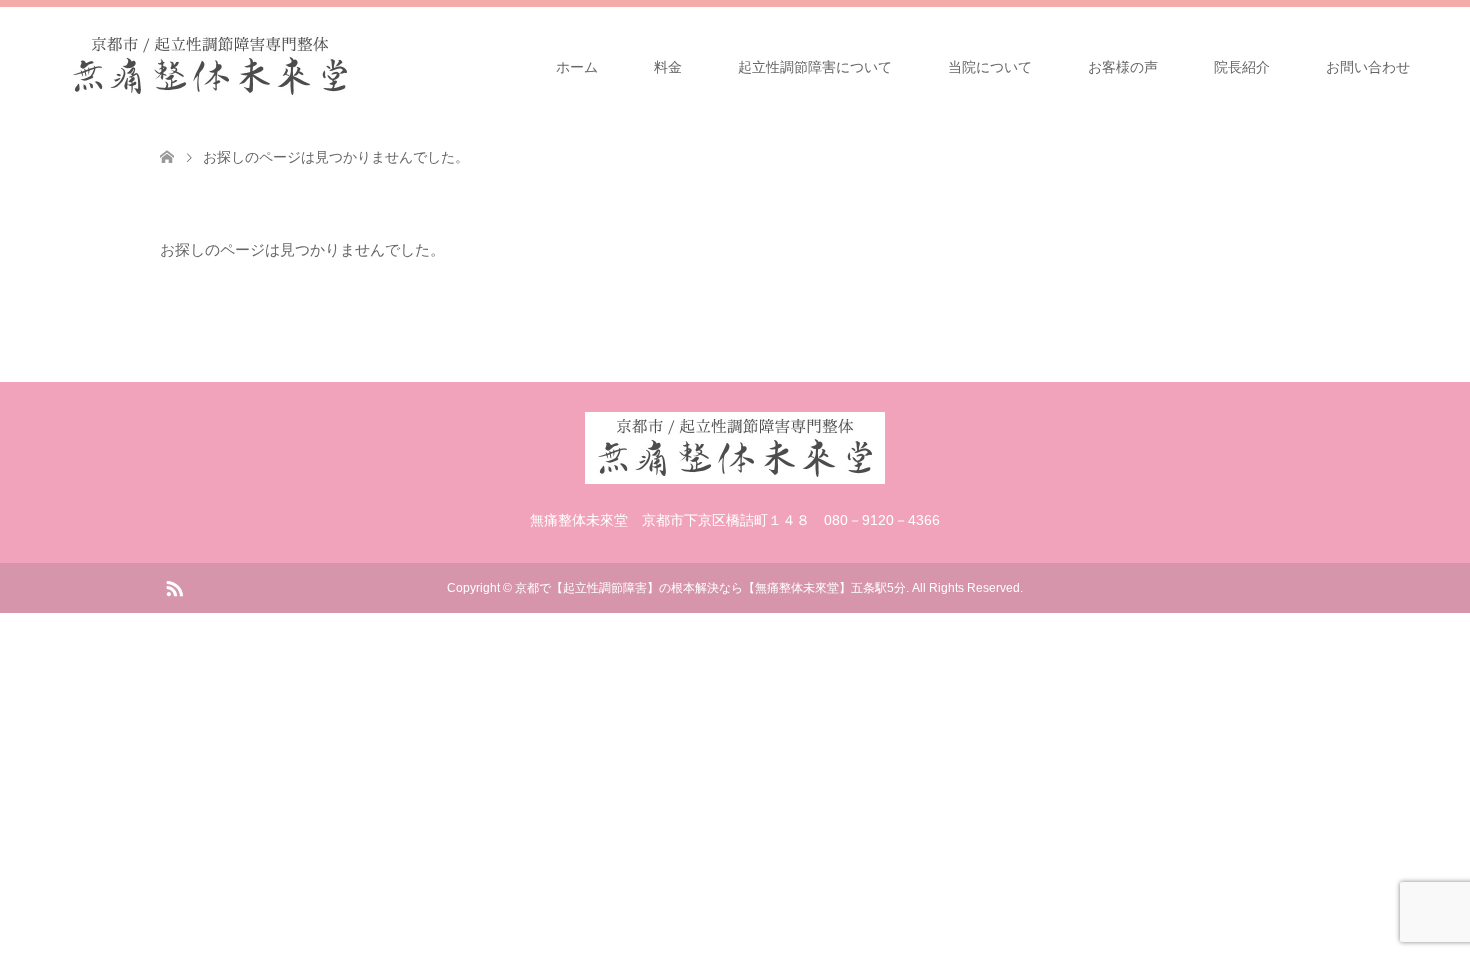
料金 (668, 67)
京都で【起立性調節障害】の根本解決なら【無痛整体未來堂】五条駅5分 (710, 588)
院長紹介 (1242, 67)
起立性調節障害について (815, 67)
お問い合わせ (1368, 67)
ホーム (577, 67)
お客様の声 (1123, 67)
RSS (174, 587)
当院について (990, 67)
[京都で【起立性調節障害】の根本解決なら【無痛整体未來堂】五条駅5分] (360, 66)
